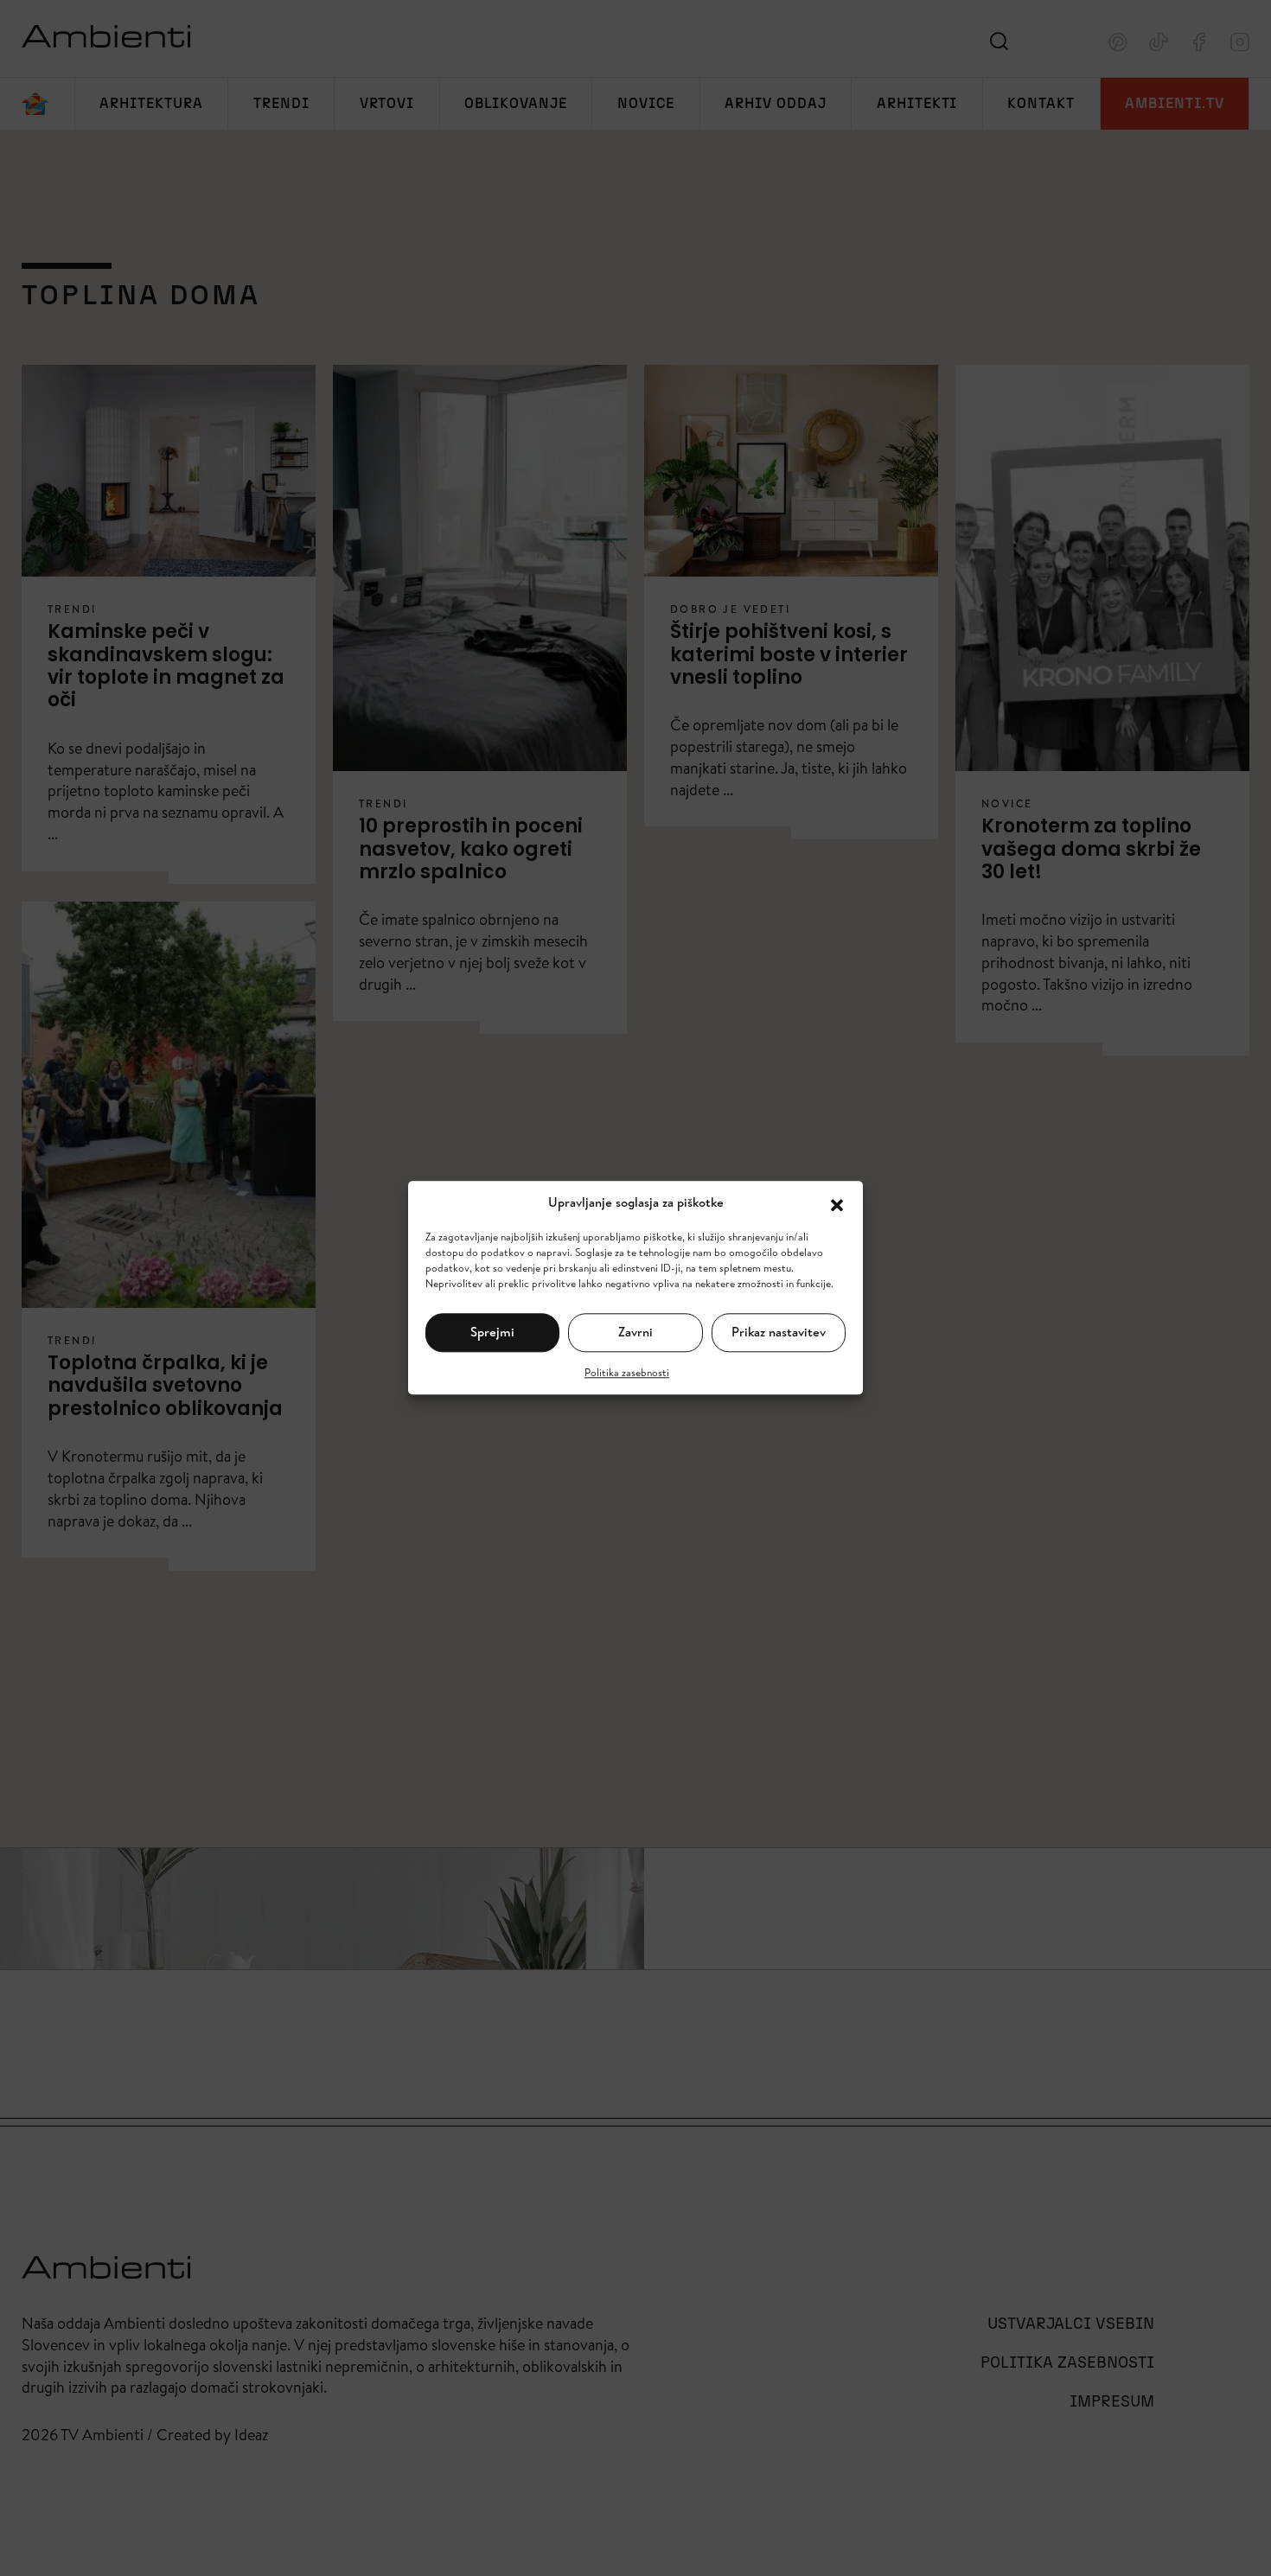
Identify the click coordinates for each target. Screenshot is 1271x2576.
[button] (837, 1203)
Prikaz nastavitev (779, 1332)
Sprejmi (492, 1332)
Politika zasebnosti (627, 1372)
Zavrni (635, 1332)
